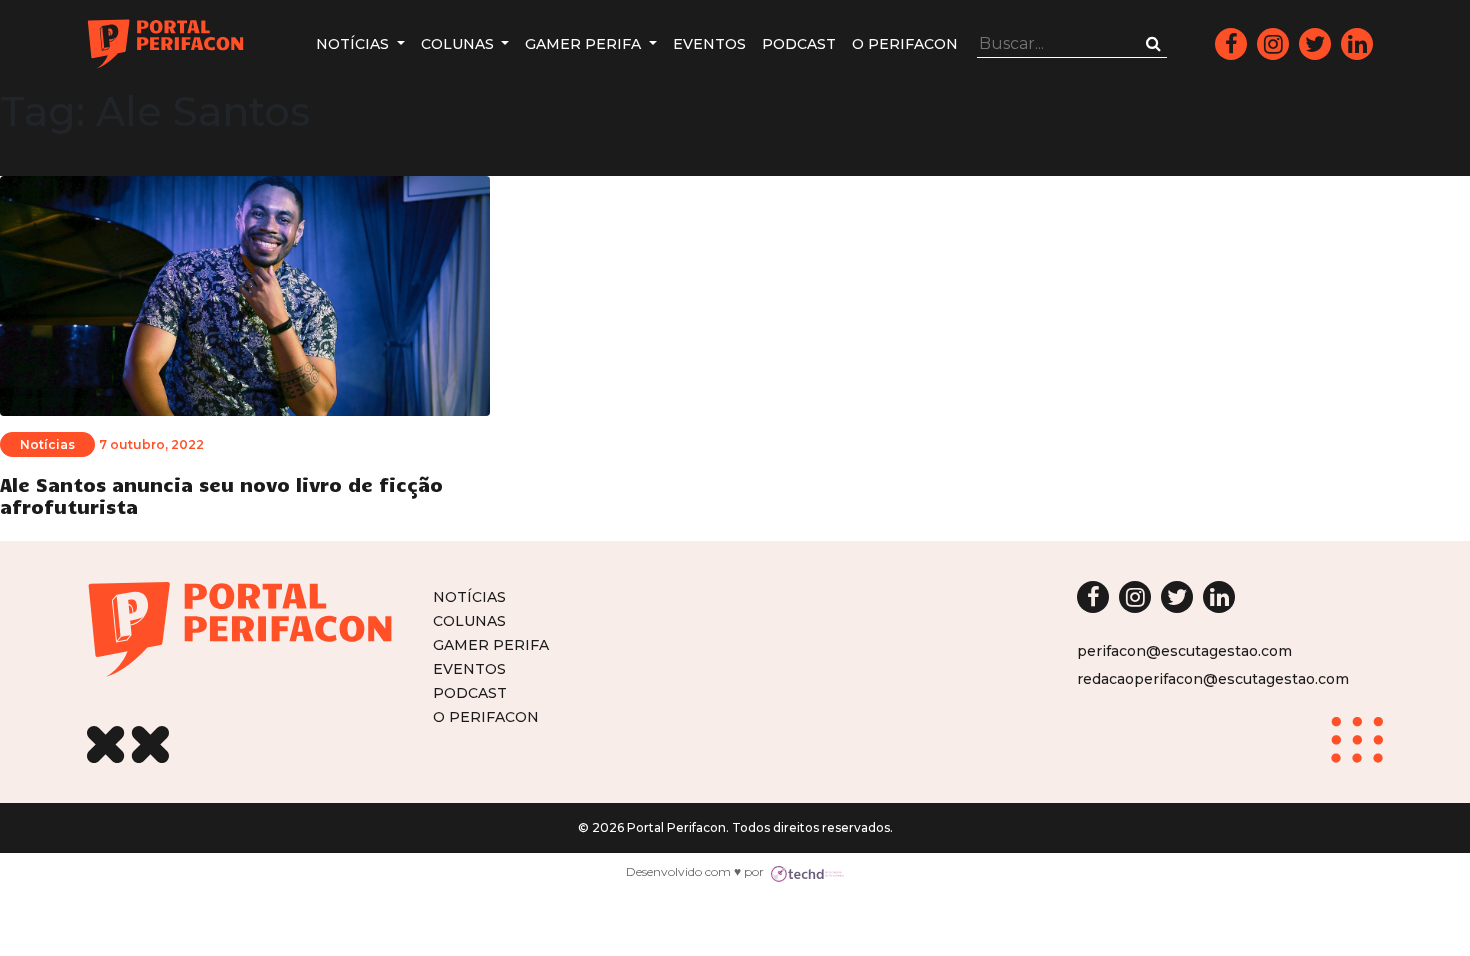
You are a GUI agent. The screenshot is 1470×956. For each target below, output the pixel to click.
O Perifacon (905, 44)
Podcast (799, 44)
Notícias (354, 44)
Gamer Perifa (585, 44)
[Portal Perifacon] (165, 44)
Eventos (709, 44)
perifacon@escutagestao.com (1184, 651)
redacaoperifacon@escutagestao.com (1213, 679)
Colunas (459, 44)
